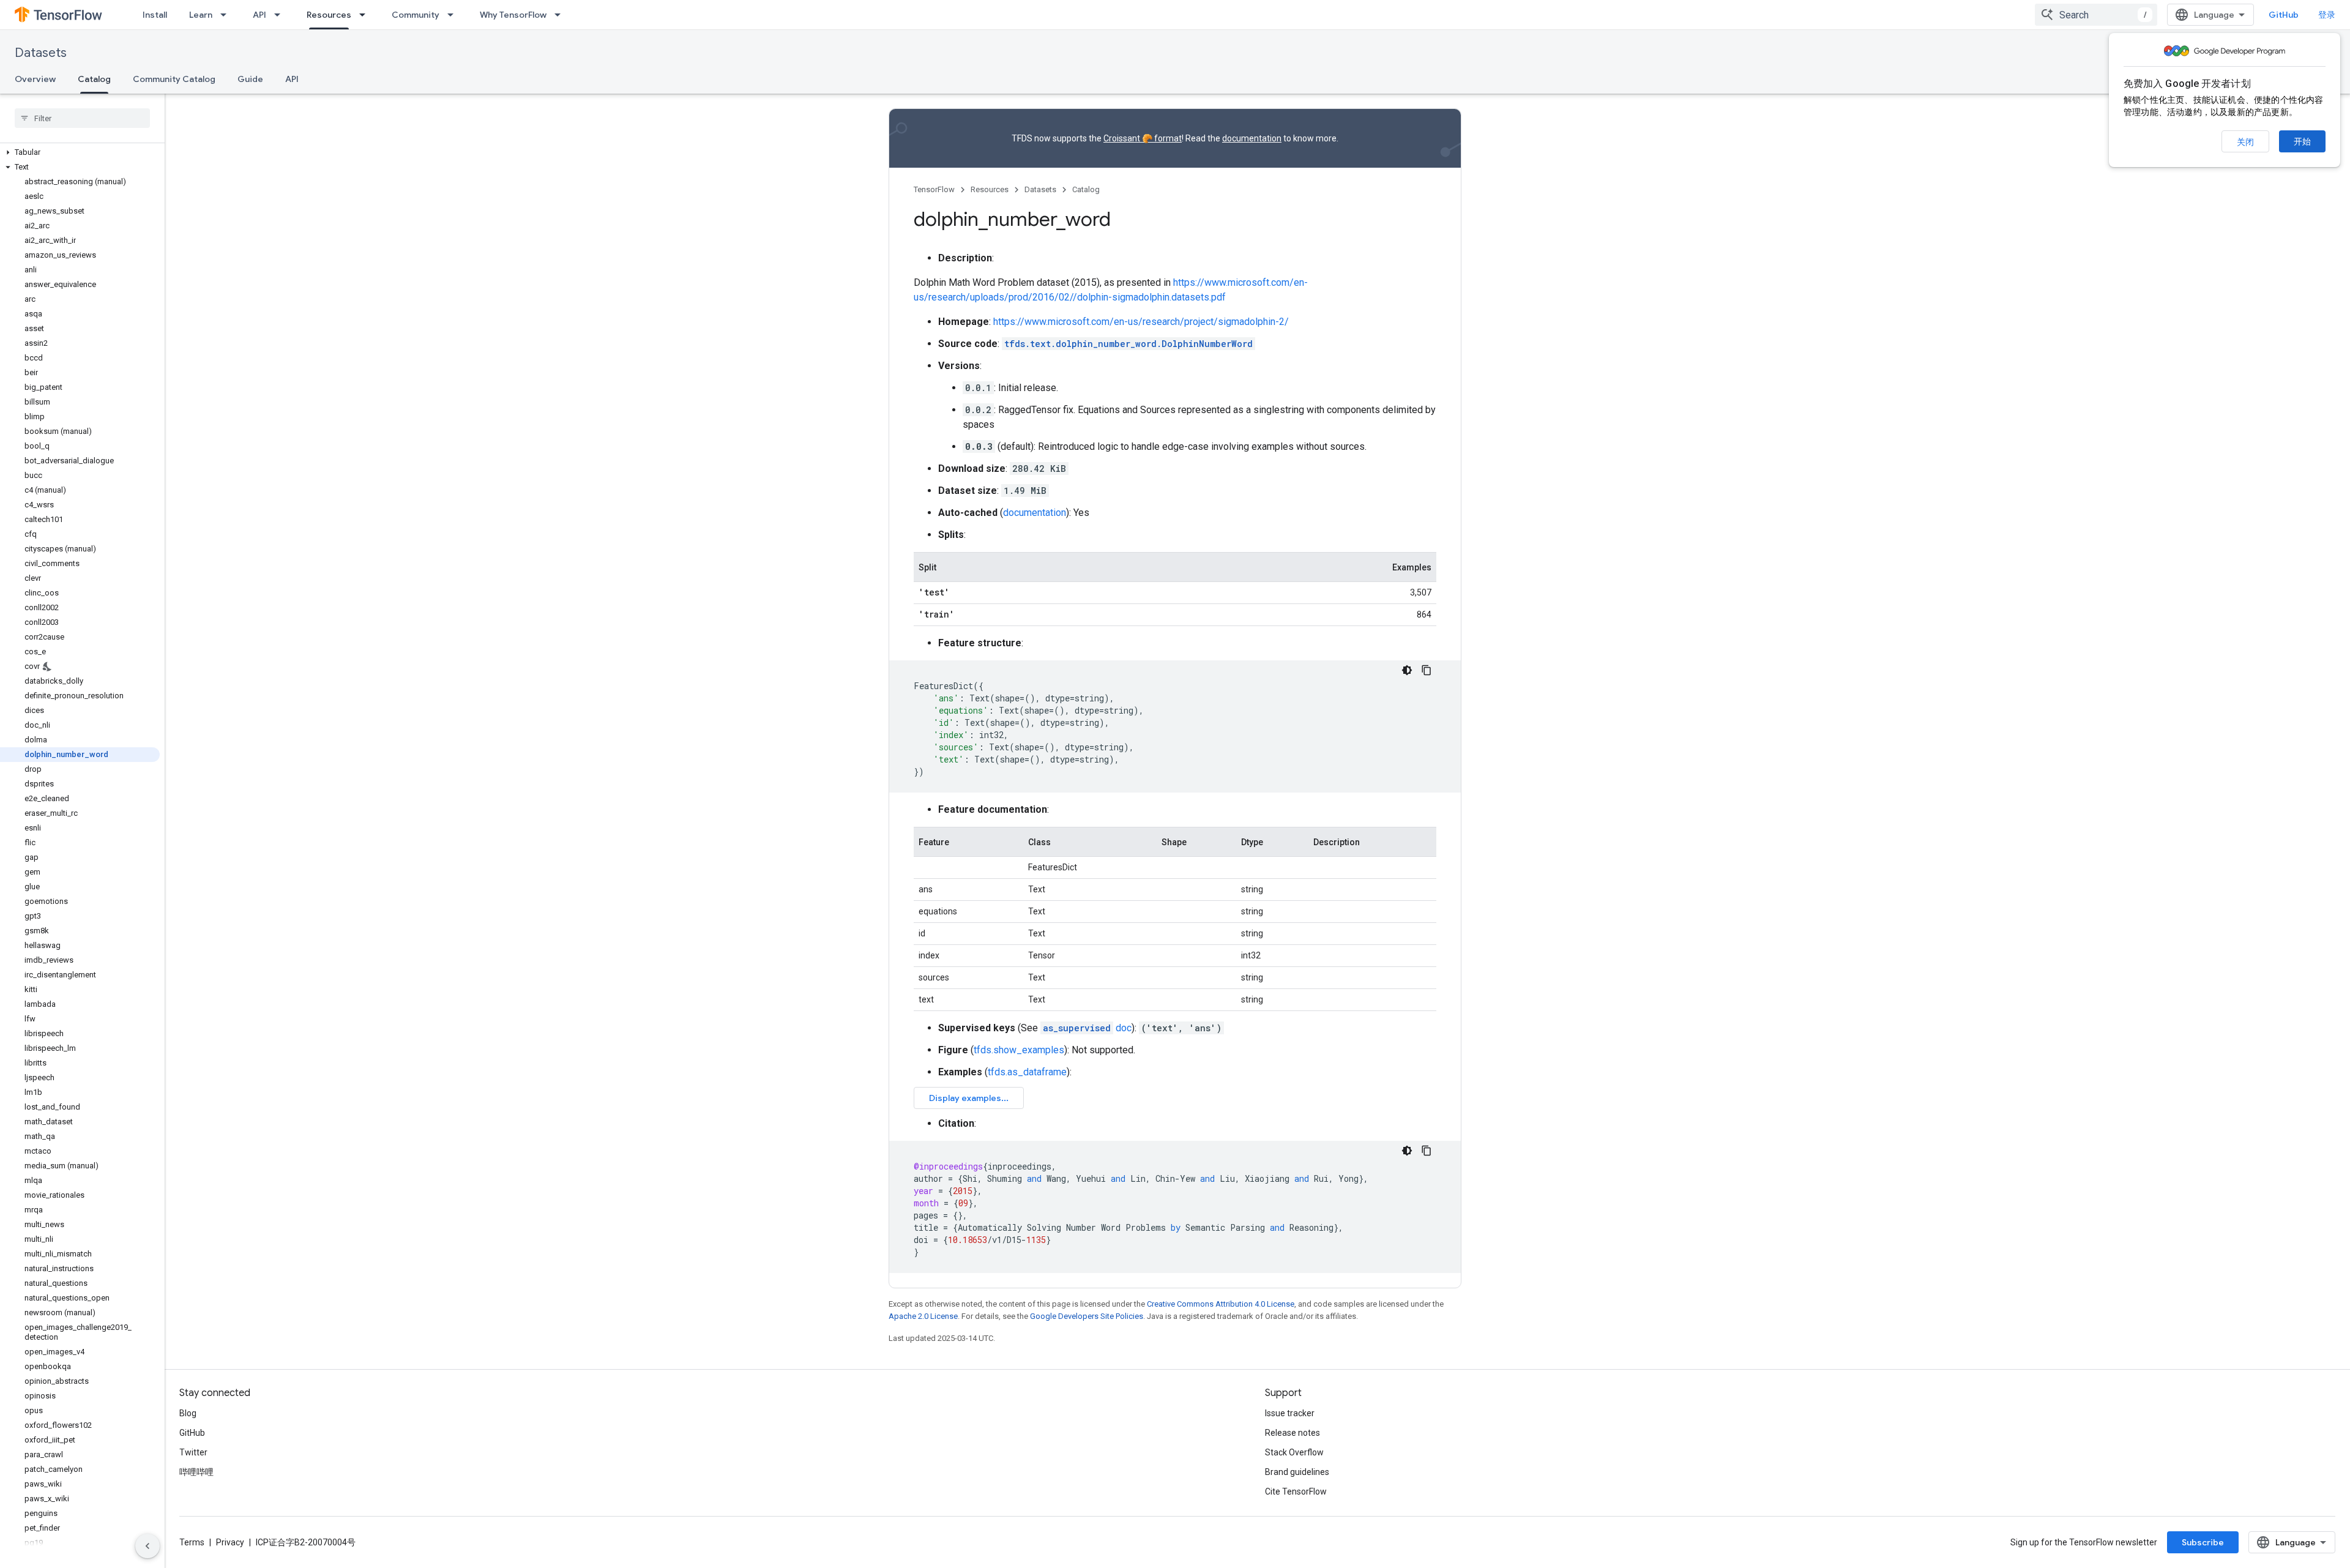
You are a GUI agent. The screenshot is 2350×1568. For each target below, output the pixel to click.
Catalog (94, 79)
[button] (80, 152)
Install (155, 15)
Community (416, 15)
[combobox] (2096, 15)
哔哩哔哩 (196, 1472)
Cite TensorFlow (1296, 1491)
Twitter (193, 1452)
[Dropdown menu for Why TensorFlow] (561, 15)
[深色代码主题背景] (1407, 670)
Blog (188, 1413)
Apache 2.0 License (923, 1316)
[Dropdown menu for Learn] (227, 15)
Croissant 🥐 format (1143, 138)
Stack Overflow (1294, 1452)
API (259, 15)
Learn (201, 15)
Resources (329, 15)
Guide (250, 79)
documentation (1252, 138)
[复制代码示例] (1427, 670)
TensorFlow (934, 189)
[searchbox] (82, 118)
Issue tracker (1290, 1413)
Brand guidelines (1297, 1472)
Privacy (230, 1542)
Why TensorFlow (513, 15)
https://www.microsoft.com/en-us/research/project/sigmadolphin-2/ (1141, 322)
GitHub (2284, 15)
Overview (35, 79)
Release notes (1292, 1433)
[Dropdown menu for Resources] (366, 15)
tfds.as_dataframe (1027, 1072)
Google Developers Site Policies (1087, 1316)
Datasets (41, 53)
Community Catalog (174, 79)
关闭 (2245, 142)
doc (1087, 1028)
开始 (2302, 141)
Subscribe (2203, 1542)
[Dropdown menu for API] (281, 15)
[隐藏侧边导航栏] (147, 1546)
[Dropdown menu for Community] (454, 15)
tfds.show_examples (1019, 1050)
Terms (192, 1542)
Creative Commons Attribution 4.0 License (1221, 1304)
